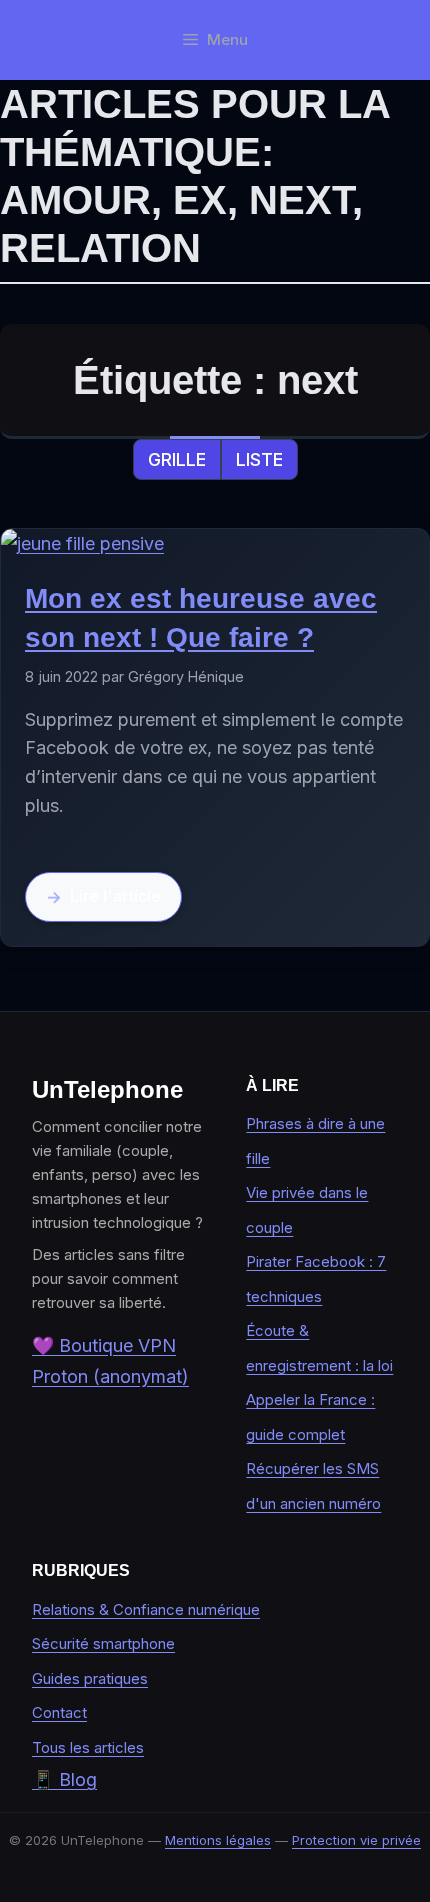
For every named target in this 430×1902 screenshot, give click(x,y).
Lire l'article (115, 896)
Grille (177, 459)
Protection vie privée (356, 1840)
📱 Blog (64, 1779)
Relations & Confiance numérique (146, 1609)
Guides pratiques (90, 1678)
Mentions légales (218, 1840)
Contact (59, 1712)
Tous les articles (88, 1747)
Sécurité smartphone (103, 1643)
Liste (259, 459)
